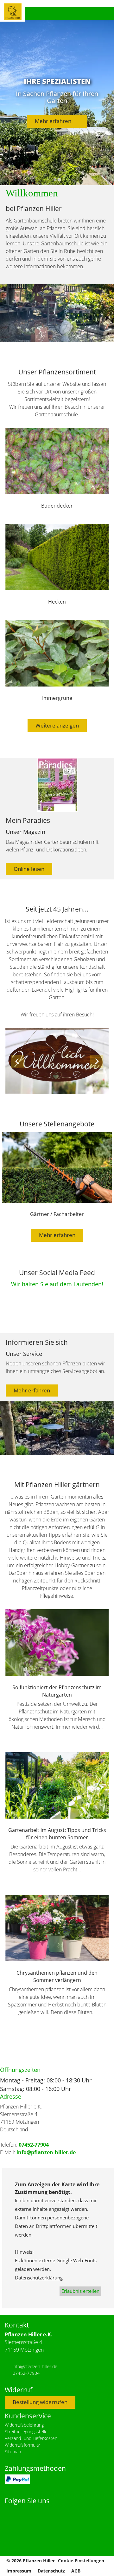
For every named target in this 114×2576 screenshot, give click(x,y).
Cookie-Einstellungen (81, 2561)
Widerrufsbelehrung (24, 2425)
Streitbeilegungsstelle (26, 2432)
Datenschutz (51, 2571)
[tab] (55, 180)
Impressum (19, 2571)
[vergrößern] (57, 1061)
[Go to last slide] (17, 1061)
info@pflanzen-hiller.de (46, 2152)
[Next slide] (97, 1061)
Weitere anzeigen (57, 725)
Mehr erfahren (55, 121)
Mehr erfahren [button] (32, 1390)
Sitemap (13, 2452)
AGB (76, 2571)
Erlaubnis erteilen (80, 2291)
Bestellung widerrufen (40, 2402)
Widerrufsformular (22, 2445)
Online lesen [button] (29, 869)
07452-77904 (34, 2145)
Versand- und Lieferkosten (31, 2438)
